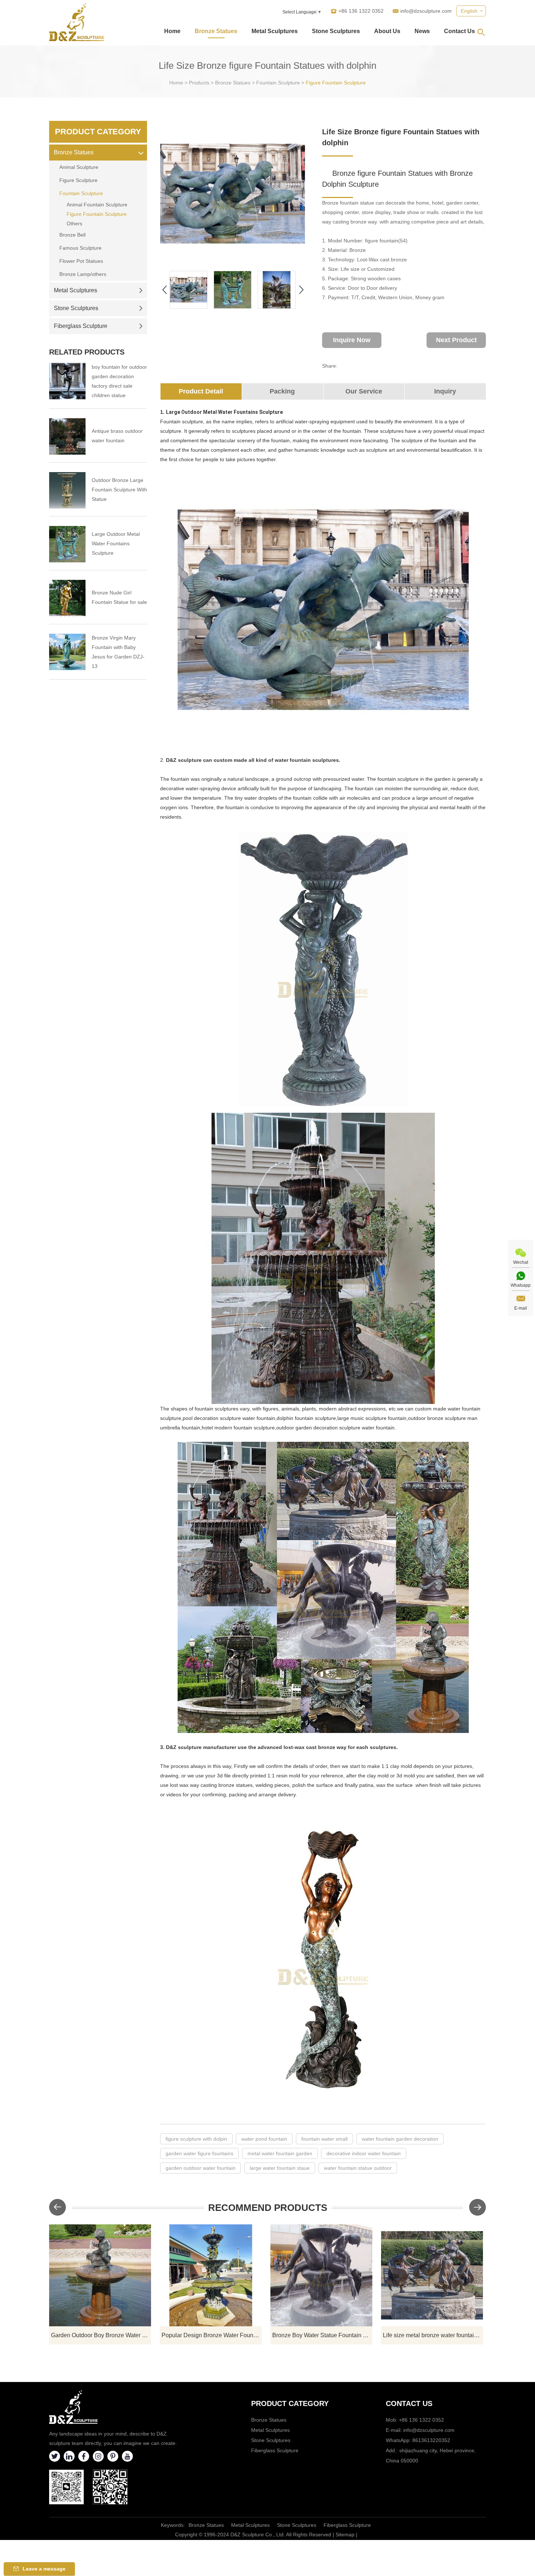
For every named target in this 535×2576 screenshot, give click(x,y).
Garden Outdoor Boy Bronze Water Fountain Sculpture (101, 2335)
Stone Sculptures (336, 31)
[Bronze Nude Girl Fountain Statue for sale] (67, 598)
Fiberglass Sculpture (81, 326)
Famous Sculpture (80, 248)
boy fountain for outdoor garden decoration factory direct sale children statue (119, 381)
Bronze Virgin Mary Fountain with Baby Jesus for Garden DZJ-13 (118, 652)
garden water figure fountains (199, 2153)
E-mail (521, 1308)
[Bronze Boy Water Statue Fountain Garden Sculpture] (321, 2275)
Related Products (87, 352)
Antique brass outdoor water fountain (117, 436)
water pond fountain (264, 2139)
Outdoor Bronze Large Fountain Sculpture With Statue (119, 490)
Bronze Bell (72, 235)
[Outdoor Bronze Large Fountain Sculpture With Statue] (67, 490)
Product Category (98, 132)
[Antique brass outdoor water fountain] (67, 436)
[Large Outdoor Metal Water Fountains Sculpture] (67, 544)
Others (74, 223)
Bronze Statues (216, 31)
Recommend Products (268, 2208)
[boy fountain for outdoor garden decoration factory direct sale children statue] (67, 381)
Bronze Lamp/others (83, 274)
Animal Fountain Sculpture (97, 205)
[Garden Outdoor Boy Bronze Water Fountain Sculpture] (100, 2275)
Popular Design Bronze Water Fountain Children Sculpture (212, 2335)
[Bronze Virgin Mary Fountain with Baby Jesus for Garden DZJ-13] (67, 652)
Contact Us (459, 31)
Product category (290, 2403)
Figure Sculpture (78, 180)
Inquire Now (352, 340)
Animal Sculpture (79, 167)
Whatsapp (521, 1285)
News (422, 31)
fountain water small (324, 2139)
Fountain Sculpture (278, 83)
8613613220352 (431, 2440)
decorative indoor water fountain (364, 2153)
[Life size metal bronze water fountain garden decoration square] (432, 2275)
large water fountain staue (280, 2168)
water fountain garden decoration (400, 2139)
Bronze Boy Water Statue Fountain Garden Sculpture (322, 2335)
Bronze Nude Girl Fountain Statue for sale (119, 597)
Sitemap (345, 2535)
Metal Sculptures (275, 31)
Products (199, 83)
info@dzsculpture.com (426, 11)
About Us (387, 31)
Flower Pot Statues (81, 261)
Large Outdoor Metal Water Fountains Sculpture (116, 543)
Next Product (456, 340)
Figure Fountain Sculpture (336, 83)
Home (172, 31)
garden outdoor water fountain (201, 2168)
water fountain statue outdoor (358, 2168)
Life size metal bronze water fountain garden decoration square (433, 2335)
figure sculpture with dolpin (196, 2139)
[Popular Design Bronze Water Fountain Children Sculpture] (211, 2275)
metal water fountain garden (280, 2153)
